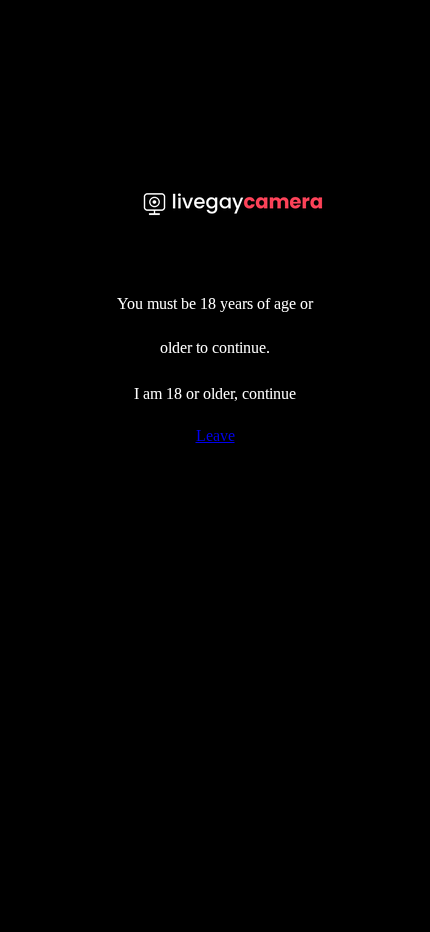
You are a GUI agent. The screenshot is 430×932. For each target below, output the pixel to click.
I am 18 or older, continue (215, 393)
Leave (215, 435)
